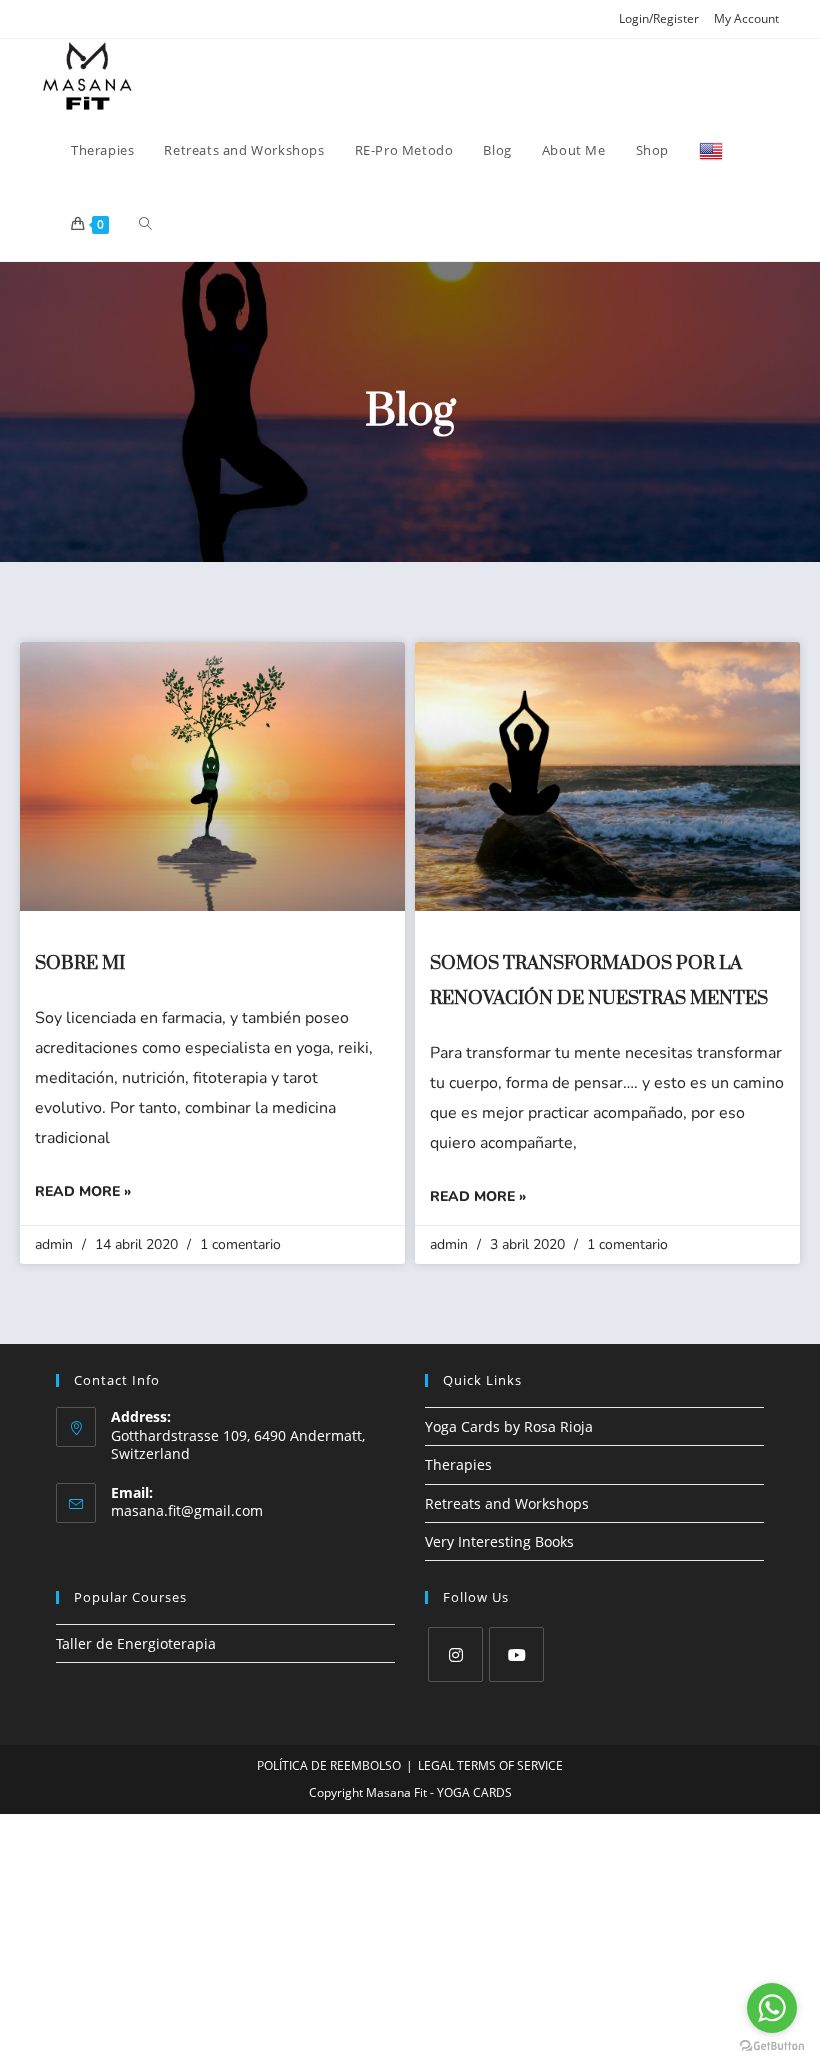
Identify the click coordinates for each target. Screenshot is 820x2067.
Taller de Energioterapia (136, 1643)
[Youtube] (516, 1654)
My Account (746, 18)
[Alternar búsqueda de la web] (145, 224)
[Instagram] (455, 1654)
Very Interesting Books (499, 1541)
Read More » (83, 1191)
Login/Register (659, 18)
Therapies (458, 1464)
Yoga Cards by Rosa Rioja (509, 1426)
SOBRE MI (80, 963)
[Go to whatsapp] (772, 2008)
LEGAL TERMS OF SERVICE (490, 1765)
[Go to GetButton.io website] (772, 2046)
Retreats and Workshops (507, 1503)
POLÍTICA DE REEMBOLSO (329, 1765)
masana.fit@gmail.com (187, 1510)
